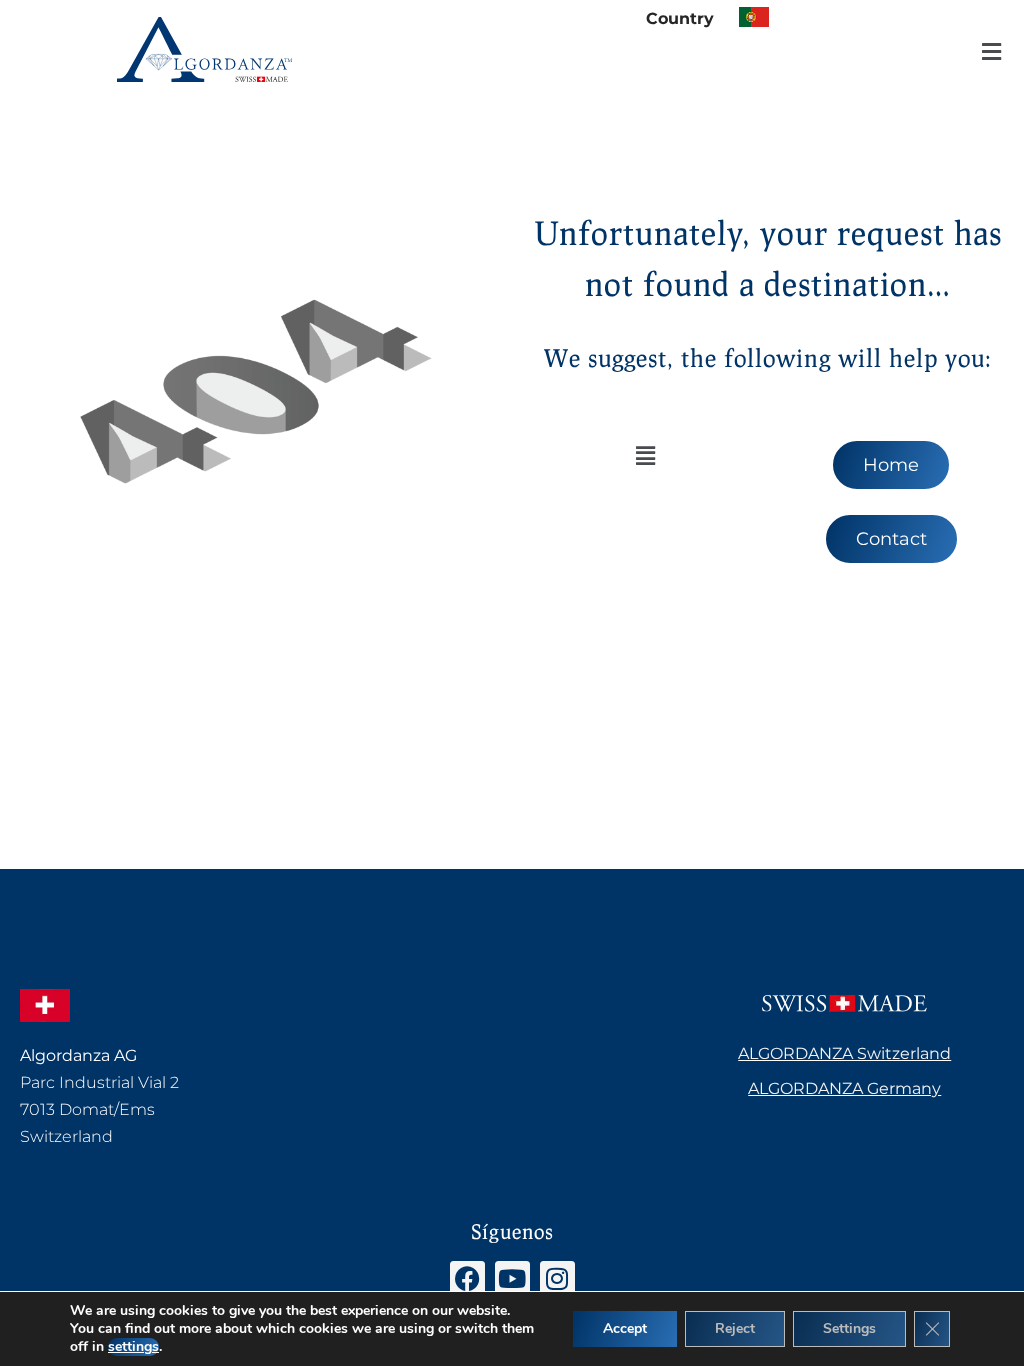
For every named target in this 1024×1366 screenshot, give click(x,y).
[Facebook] (467, 1278)
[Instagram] (557, 1278)
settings (133, 1347)
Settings (849, 1328)
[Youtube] (512, 1278)
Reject (735, 1328)
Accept (625, 1328)
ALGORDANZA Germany (844, 1088)
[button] (992, 53)
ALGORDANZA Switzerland (844, 1053)
